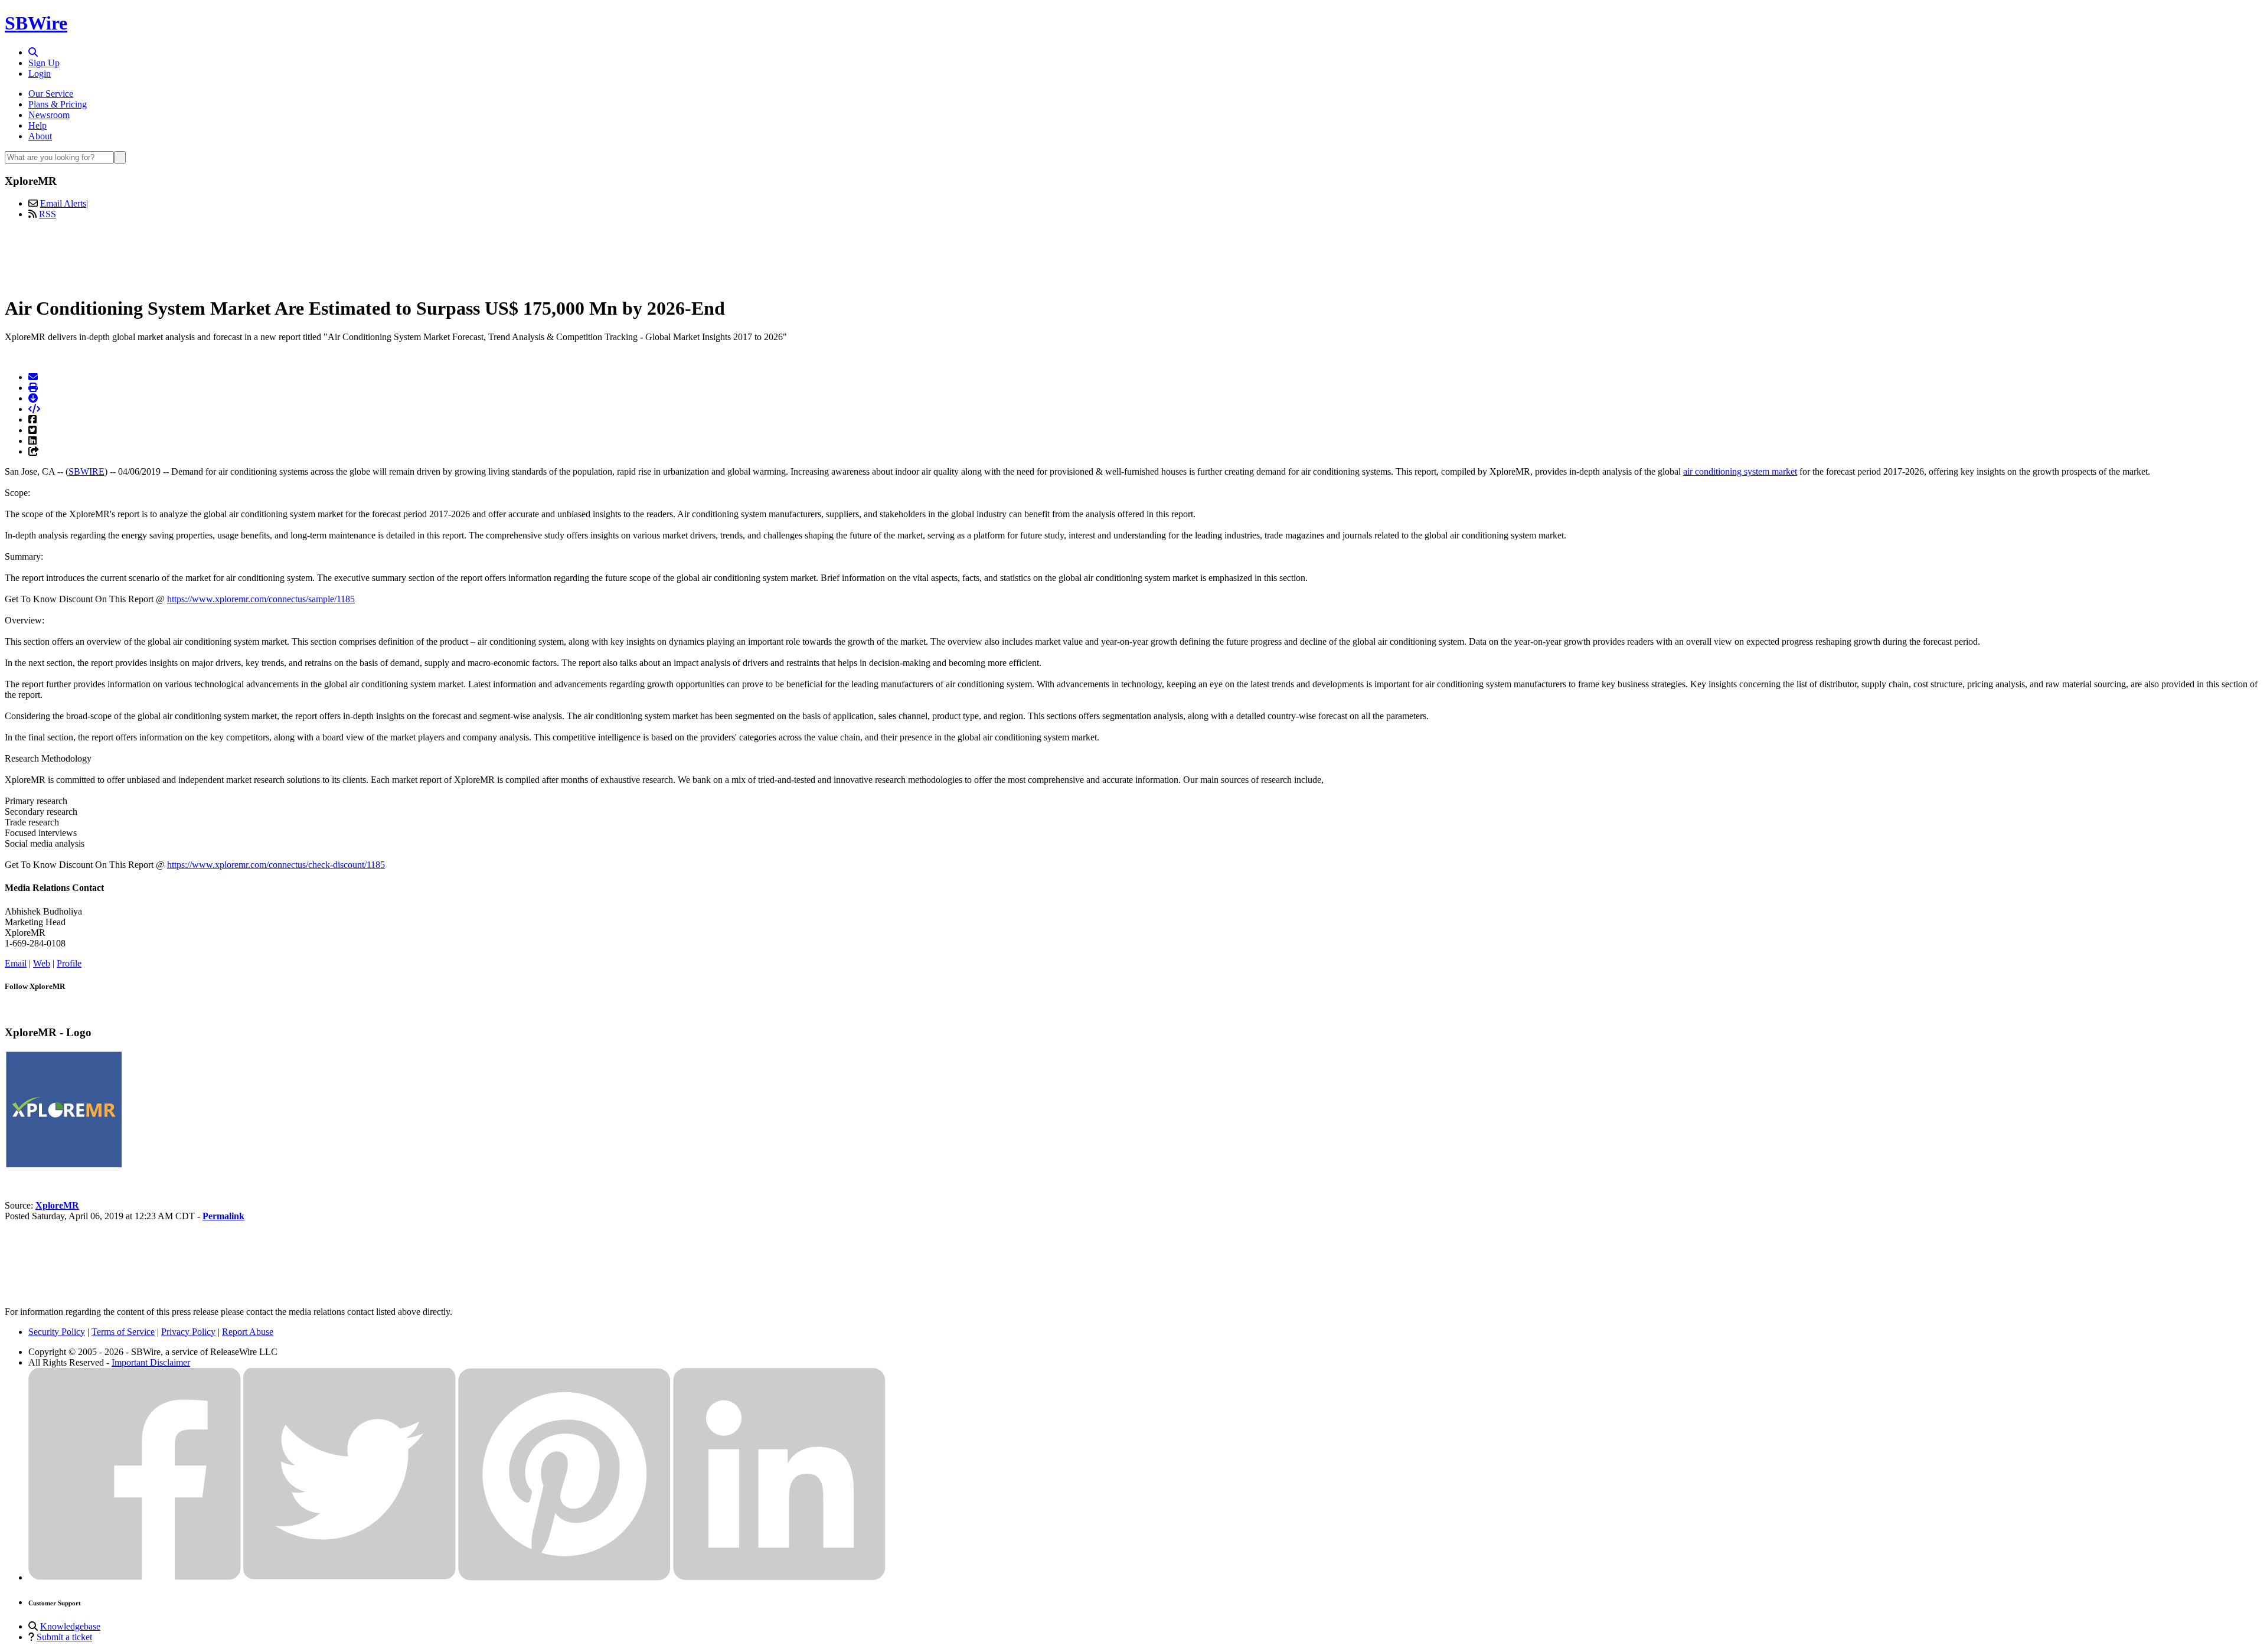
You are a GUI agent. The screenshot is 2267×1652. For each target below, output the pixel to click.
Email (16, 963)
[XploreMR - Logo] (64, 1165)
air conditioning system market (1740, 471)
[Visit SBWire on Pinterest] (564, 1577)
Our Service (51, 94)
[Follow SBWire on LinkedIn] (779, 1577)
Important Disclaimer (151, 1362)
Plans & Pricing (58, 104)
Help (37, 125)
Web (42, 963)
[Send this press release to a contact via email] (33, 377)
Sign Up (44, 63)
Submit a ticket (64, 1637)
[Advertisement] (1133, 256)
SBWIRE (86, 471)
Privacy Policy (188, 1332)
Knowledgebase (70, 1626)
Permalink (223, 1216)
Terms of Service (123, 1332)
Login (40, 74)
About (40, 136)
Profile (69, 963)
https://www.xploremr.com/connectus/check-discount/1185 (276, 865)
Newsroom (49, 115)
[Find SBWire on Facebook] (135, 1577)
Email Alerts (63, 203)
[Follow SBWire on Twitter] (349, 1577)
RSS (48, 214)
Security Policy (57, 1332)
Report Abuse (248, 1332)
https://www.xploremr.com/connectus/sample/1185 (261, 599)
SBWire (36, 23)
